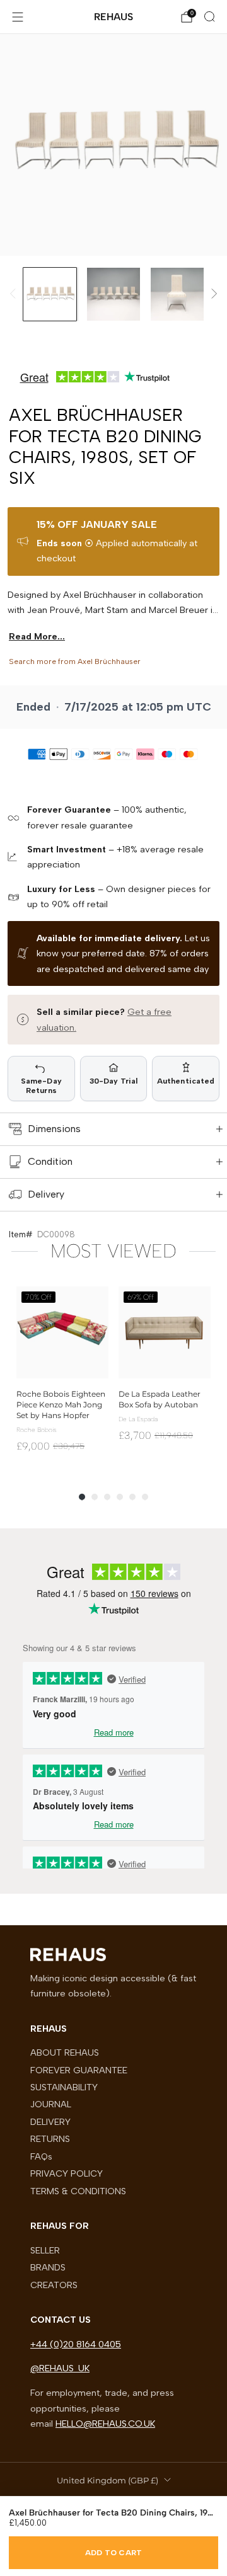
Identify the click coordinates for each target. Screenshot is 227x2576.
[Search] (209, 16)
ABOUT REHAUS (65, 2052)
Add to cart (114, 2553)
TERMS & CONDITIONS (78, 2191)
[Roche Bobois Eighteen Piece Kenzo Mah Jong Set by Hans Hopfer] (62, 1332)
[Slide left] (15, 294)
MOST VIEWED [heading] (113, 1251)
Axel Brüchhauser (109, 661)
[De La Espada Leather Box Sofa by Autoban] (165, 1332)
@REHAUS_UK (60, 2368)
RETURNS (50, 2139)
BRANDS (48, 2267)
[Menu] (18, 17)
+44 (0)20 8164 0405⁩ (76, 2344)
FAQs (41, 2156)
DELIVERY (50, 2122)
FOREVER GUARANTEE (79, 2070)
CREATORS (54, 2285)
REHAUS (113, 17)
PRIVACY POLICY (67, 2173)
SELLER (45, 2250)
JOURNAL (51, 2104)
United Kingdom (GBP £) (108, 2480)
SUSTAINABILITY (64, 2087)
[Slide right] (212, 294)
